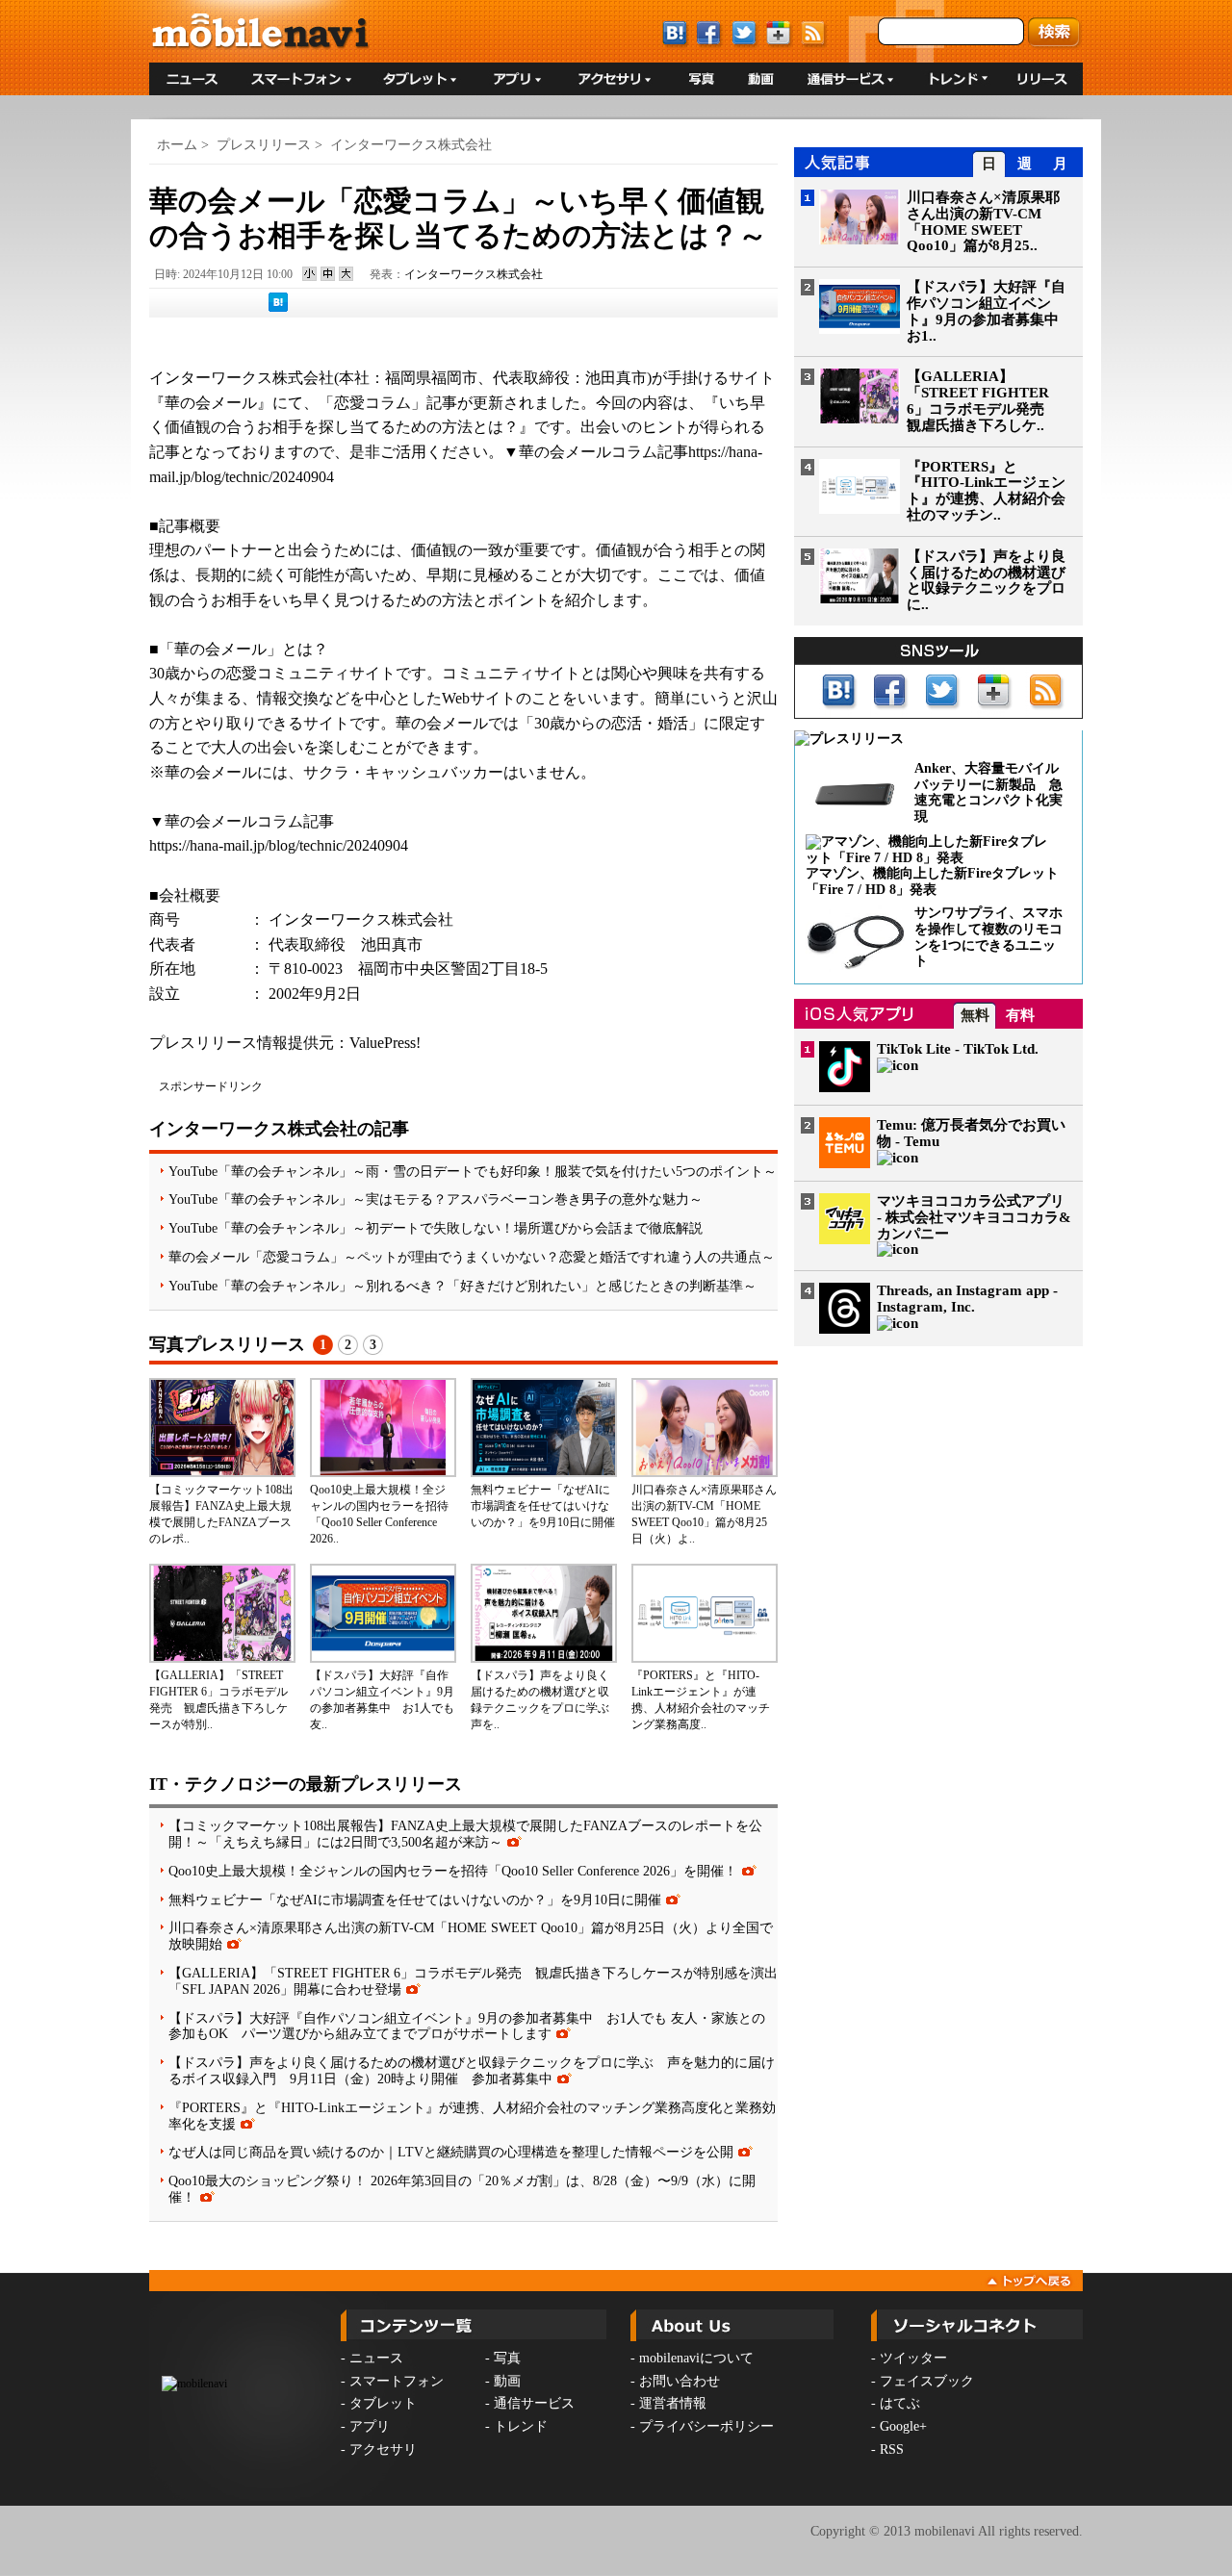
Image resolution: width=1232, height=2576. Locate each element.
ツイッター (913, 2358)
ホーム (177, 145)
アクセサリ (383, 2449)
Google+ (903, 2426)
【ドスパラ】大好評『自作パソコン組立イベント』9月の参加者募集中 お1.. (990, 311)
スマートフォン (397, 2381)
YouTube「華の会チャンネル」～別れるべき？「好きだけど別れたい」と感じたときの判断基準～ (462, 1286)
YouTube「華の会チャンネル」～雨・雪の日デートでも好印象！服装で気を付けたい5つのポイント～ (473, 1171)
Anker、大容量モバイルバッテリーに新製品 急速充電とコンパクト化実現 (988, 792)
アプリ (370, 2426)
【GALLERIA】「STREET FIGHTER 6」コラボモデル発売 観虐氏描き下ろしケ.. (983, 400)
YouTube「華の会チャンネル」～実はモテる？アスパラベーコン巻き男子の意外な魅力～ (436, 1199)
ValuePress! (385, 1043)
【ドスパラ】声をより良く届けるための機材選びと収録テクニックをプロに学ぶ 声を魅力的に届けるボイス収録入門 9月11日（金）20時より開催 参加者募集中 (472, 2070)
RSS (892, 2449)
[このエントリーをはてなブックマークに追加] (278, 308)
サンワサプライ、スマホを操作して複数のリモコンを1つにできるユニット (988, 937)
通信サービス (534, 2403)
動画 (507, 2381)
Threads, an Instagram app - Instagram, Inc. (967, 1299)
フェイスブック (927, 2381)
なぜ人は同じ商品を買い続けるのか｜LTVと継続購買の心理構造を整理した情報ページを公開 (451, 2152)
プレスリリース (264, 145)
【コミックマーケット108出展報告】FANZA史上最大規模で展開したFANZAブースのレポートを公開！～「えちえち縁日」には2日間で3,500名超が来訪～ (465, 1834)
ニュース (376, 2358)
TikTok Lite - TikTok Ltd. (958, 1049)
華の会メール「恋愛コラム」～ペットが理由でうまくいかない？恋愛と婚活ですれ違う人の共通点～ (472, 1257)
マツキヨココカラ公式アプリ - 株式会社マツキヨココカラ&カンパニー (974, 1217)
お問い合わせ (680, 2381)
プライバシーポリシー (706, 2426)
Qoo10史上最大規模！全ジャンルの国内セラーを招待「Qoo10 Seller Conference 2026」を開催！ (453, 1871)
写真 (507, 2358)
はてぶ (900, 2403)
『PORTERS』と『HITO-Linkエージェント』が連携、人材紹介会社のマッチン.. (986, 491)
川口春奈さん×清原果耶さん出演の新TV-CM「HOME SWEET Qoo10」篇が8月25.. (983, 221)
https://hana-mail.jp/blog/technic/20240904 (279, 845)
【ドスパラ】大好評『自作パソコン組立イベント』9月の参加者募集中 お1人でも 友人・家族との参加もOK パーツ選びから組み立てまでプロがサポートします (467, 2026)
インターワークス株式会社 (411, 145)
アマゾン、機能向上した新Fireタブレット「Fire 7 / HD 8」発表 (932, 881)
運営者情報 (673, 2403)
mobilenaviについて (696, 2358)
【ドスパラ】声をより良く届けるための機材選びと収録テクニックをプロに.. (986, 580)
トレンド (521, 2426)
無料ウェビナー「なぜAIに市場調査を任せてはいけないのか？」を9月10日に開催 (543, 1506)
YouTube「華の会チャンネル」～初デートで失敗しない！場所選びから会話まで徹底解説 (436, 1228)
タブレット (383, 2403)
